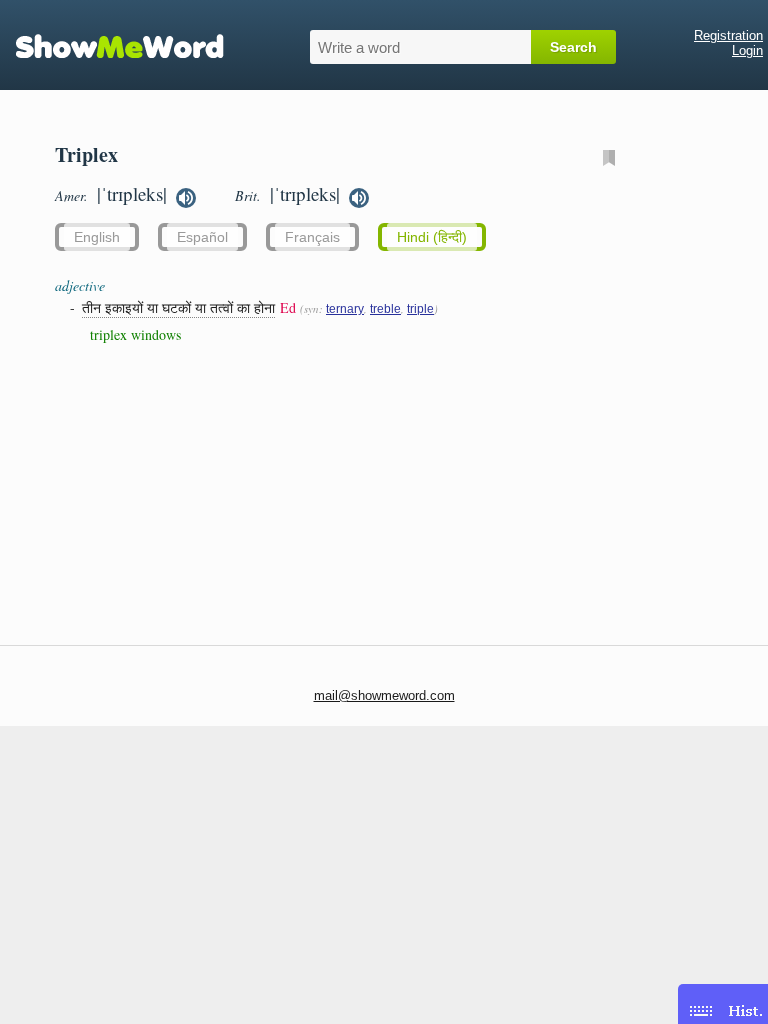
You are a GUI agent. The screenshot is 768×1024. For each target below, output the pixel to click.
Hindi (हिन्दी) (432, 237)
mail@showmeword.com (384, 695)
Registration (728, 35)
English (97, 237)
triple (420, 309)
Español (202, 237)
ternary (345, 309)
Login (747, 50)
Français (312, 237)
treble (385, 309)
